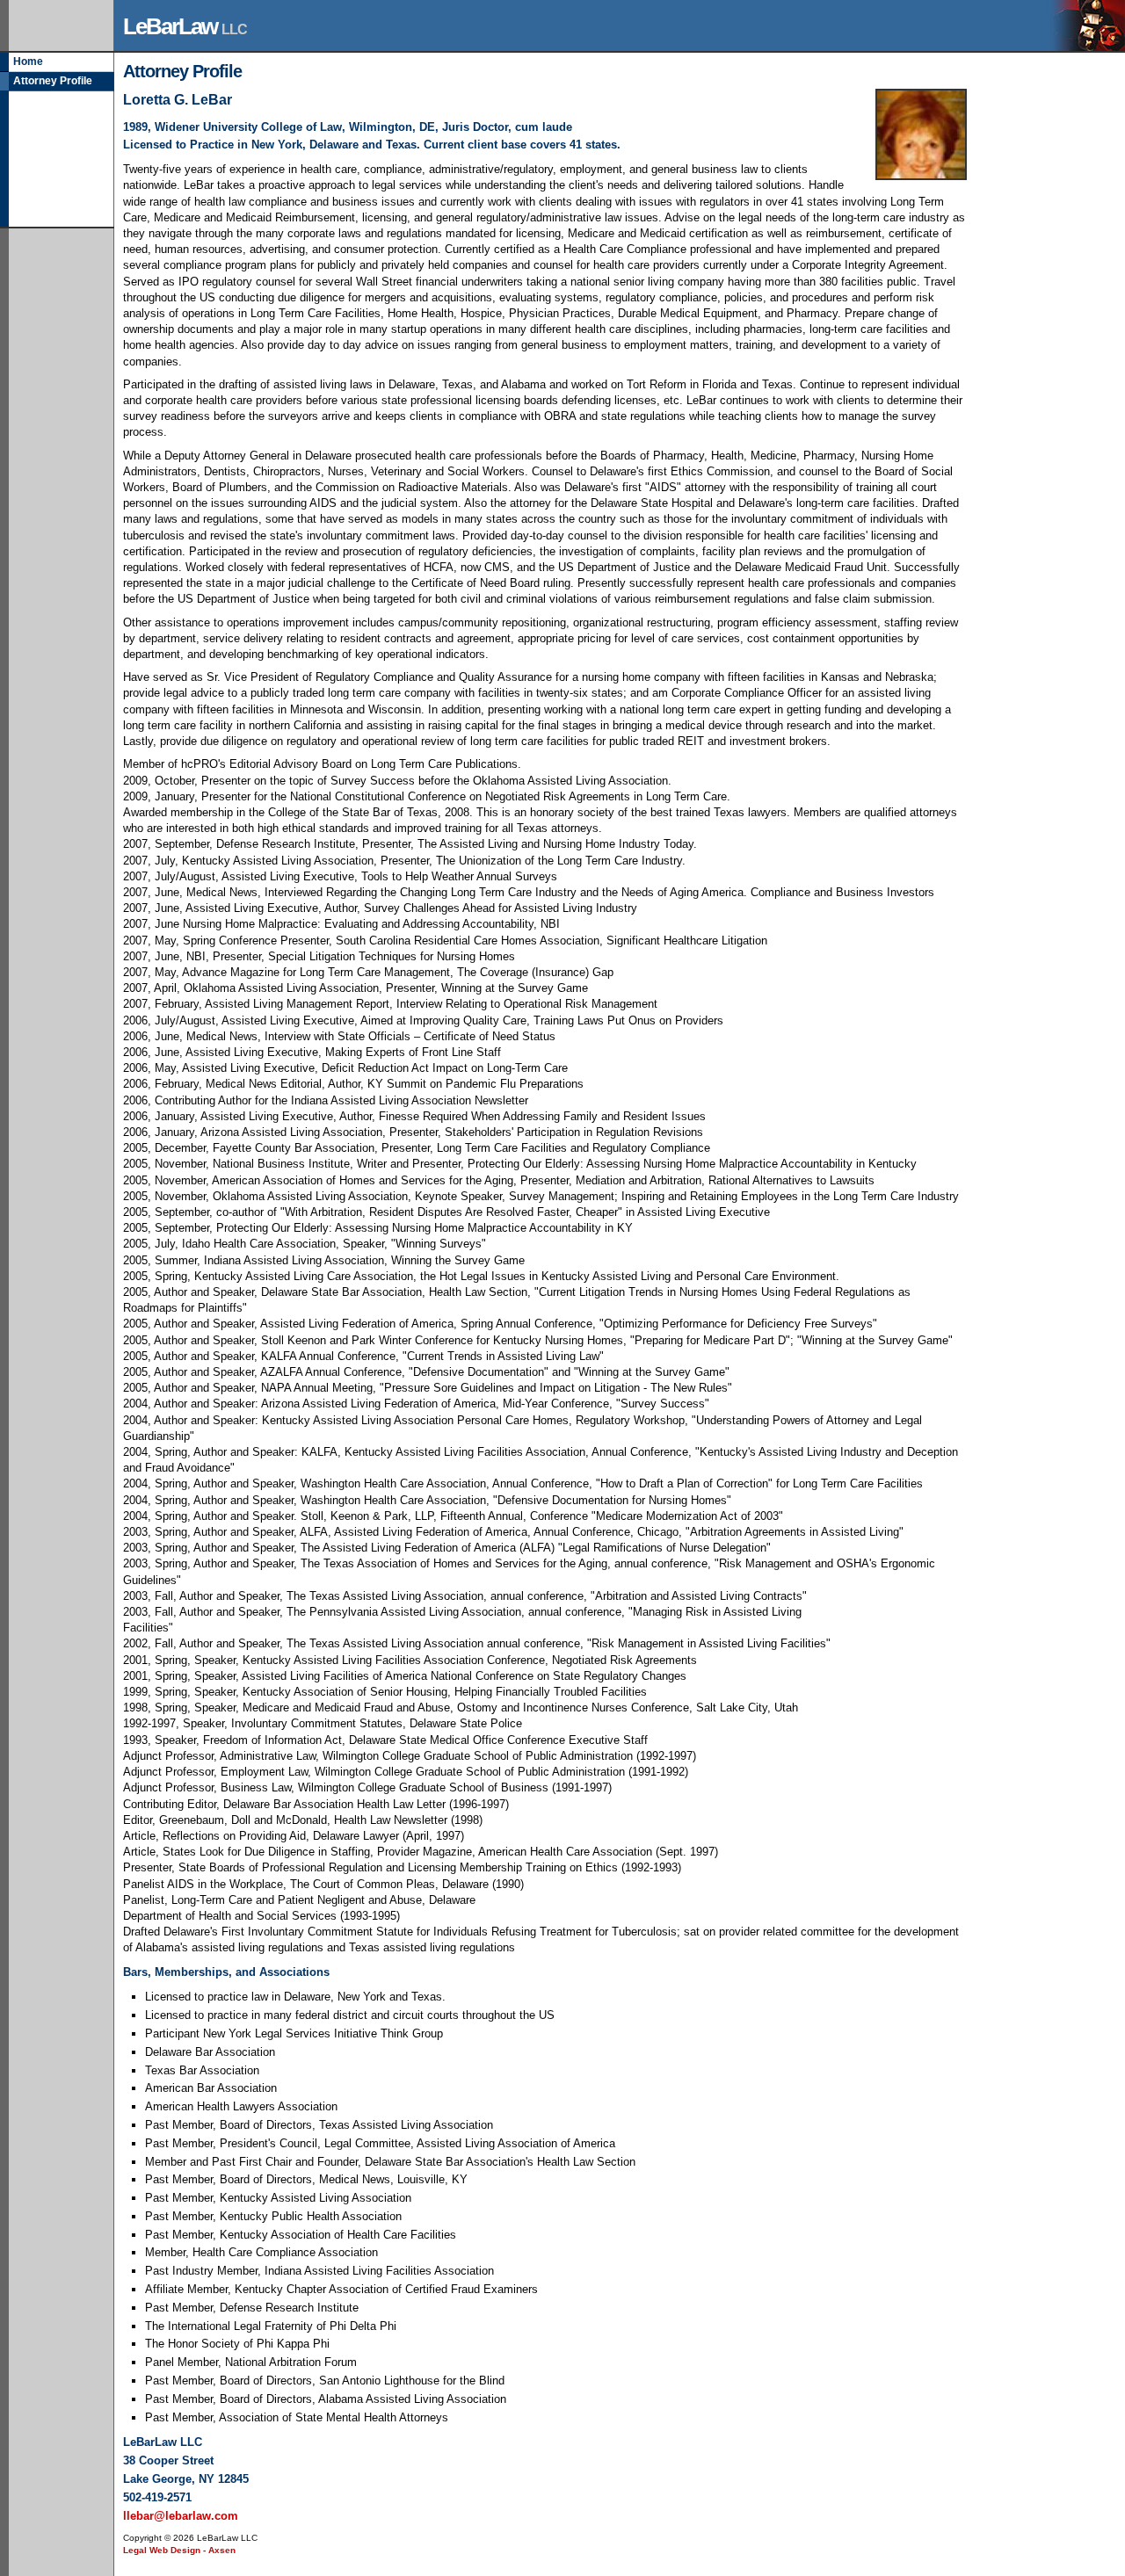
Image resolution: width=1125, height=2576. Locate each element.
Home (28, 62)
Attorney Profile (53, 81)
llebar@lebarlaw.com (181, 2516)
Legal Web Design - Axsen (179, 2550)
